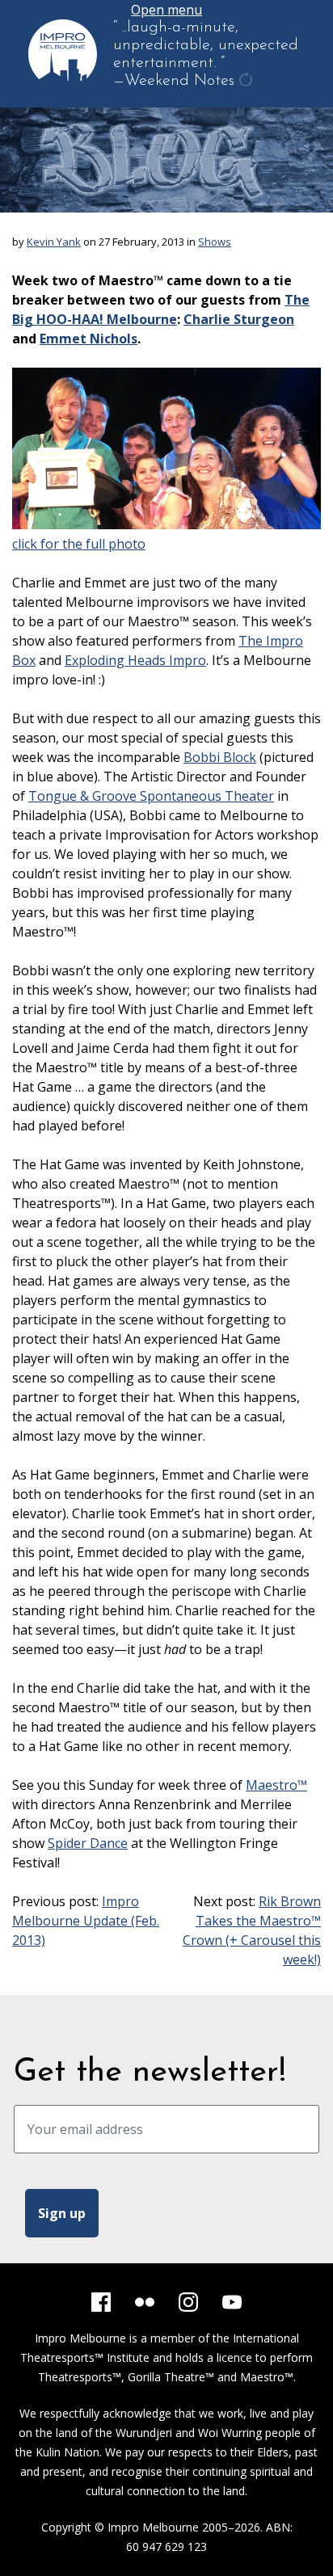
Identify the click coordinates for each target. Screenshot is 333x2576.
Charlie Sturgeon (239, 319)
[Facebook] (101, 2302)
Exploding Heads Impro (135, 660)
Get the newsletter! (150, 2073)
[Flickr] (145, 2302)
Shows (215, 242)
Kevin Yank (54, 242)
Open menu (166, 10)
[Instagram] (188, 2302)
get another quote (247, 90)
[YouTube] (232, 2302)
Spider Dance (88, 1843)
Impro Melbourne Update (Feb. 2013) (86, 1921)
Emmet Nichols (89, 339)
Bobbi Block (220, 757)
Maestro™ (276, 1785)
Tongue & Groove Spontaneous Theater (151, 796)
